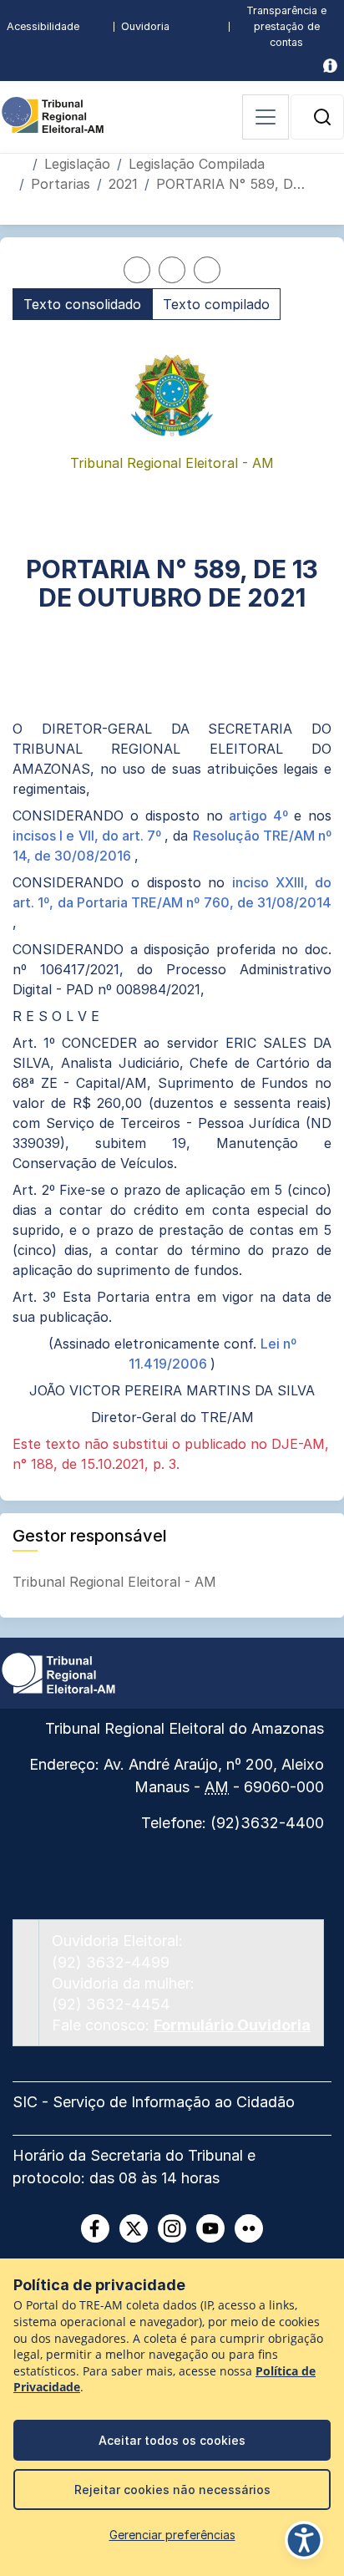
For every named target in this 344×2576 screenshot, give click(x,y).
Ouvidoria (145, 26)
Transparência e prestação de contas (286, 26)
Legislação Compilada (197, 164)
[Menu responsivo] (266, 117)
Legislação (77, 164)
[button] (322, 117)
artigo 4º (261, 815)
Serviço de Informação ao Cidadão (174, 2102)
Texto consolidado (82, 304)
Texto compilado (216, 304)
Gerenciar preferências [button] (172, 2535)
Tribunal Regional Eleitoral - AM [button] (116, 1582)
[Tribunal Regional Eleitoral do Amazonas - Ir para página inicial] (53, 114)
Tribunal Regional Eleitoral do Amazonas (185, 1728)
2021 (123, 184)
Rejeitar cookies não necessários (172, 2490)
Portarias (61, 184)
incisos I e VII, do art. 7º (89, 836)
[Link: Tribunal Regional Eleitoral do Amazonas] (58, 1672)
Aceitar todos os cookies (172, 2440)
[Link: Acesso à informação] (330, 66)
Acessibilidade (43, 26)
